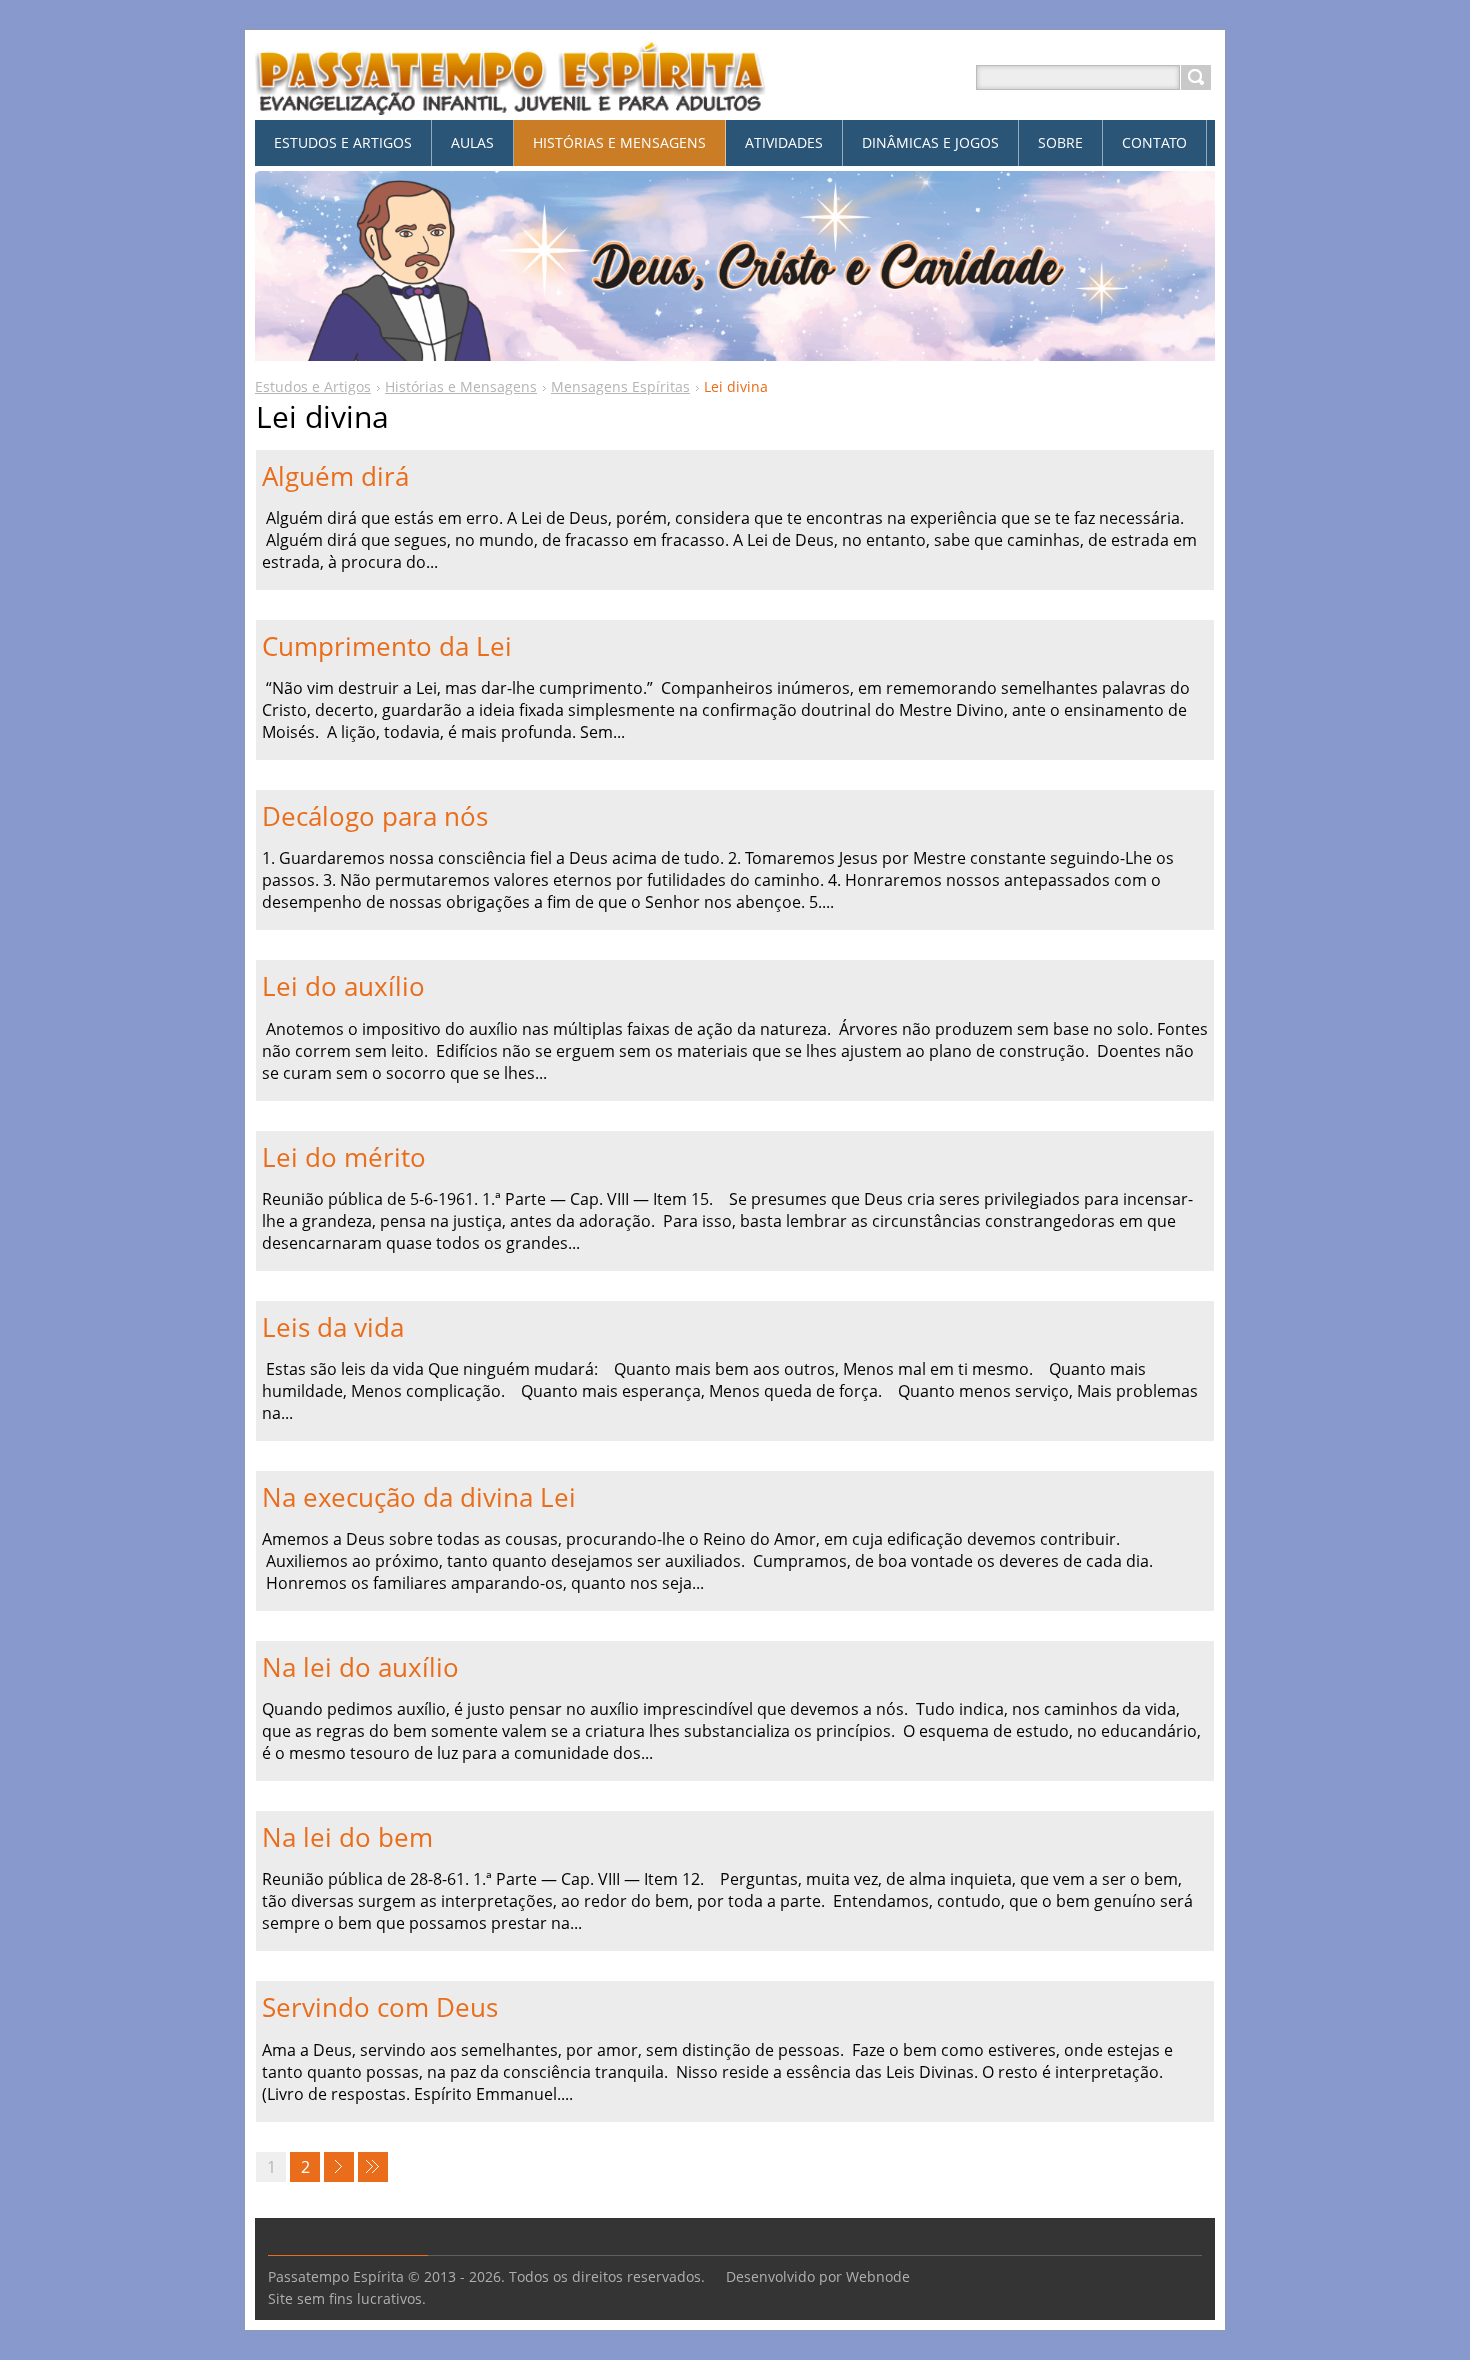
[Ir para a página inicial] (511, 101)
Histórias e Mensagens (461, 386)
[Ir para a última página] (373, 2167)
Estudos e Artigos (313, 386)
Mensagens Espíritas (620, 386)
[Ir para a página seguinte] (339, 2167)
